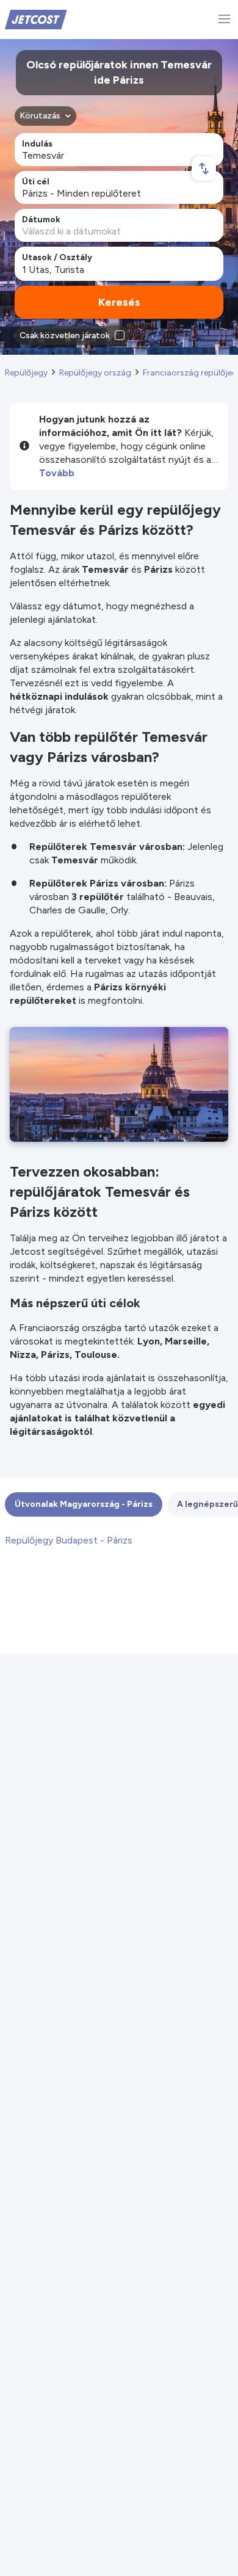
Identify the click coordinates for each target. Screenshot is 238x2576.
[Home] (36, 19)
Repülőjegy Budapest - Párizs (69, 1540)
